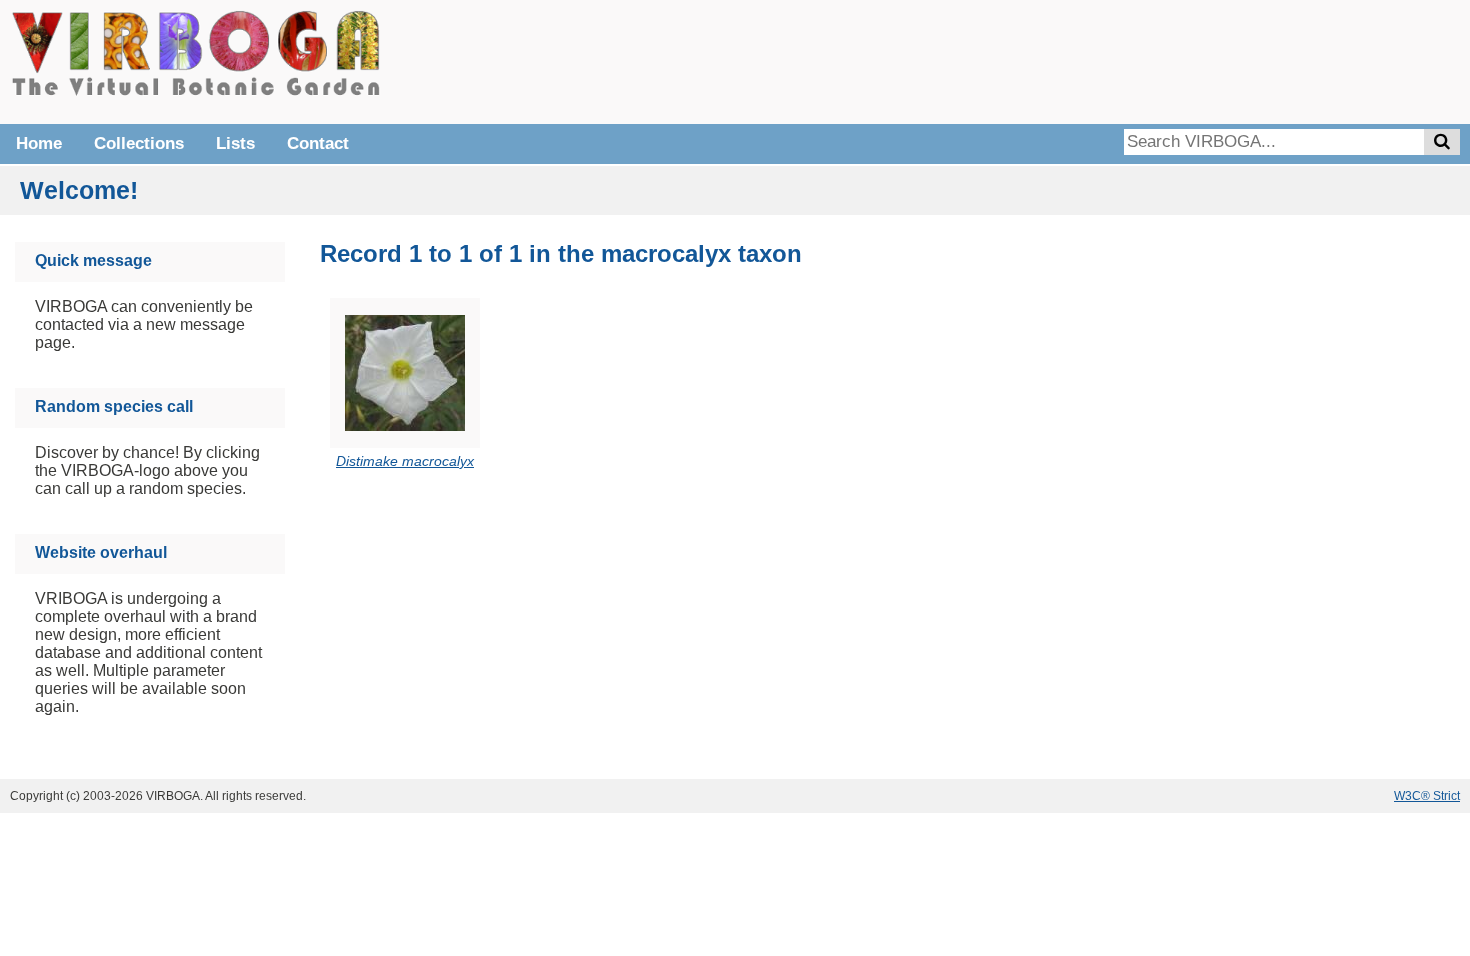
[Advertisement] (1160, 60)
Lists (235, 143)
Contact (318, 143)
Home (39, 143)
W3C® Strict (1427, 796)
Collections (139, 143)
